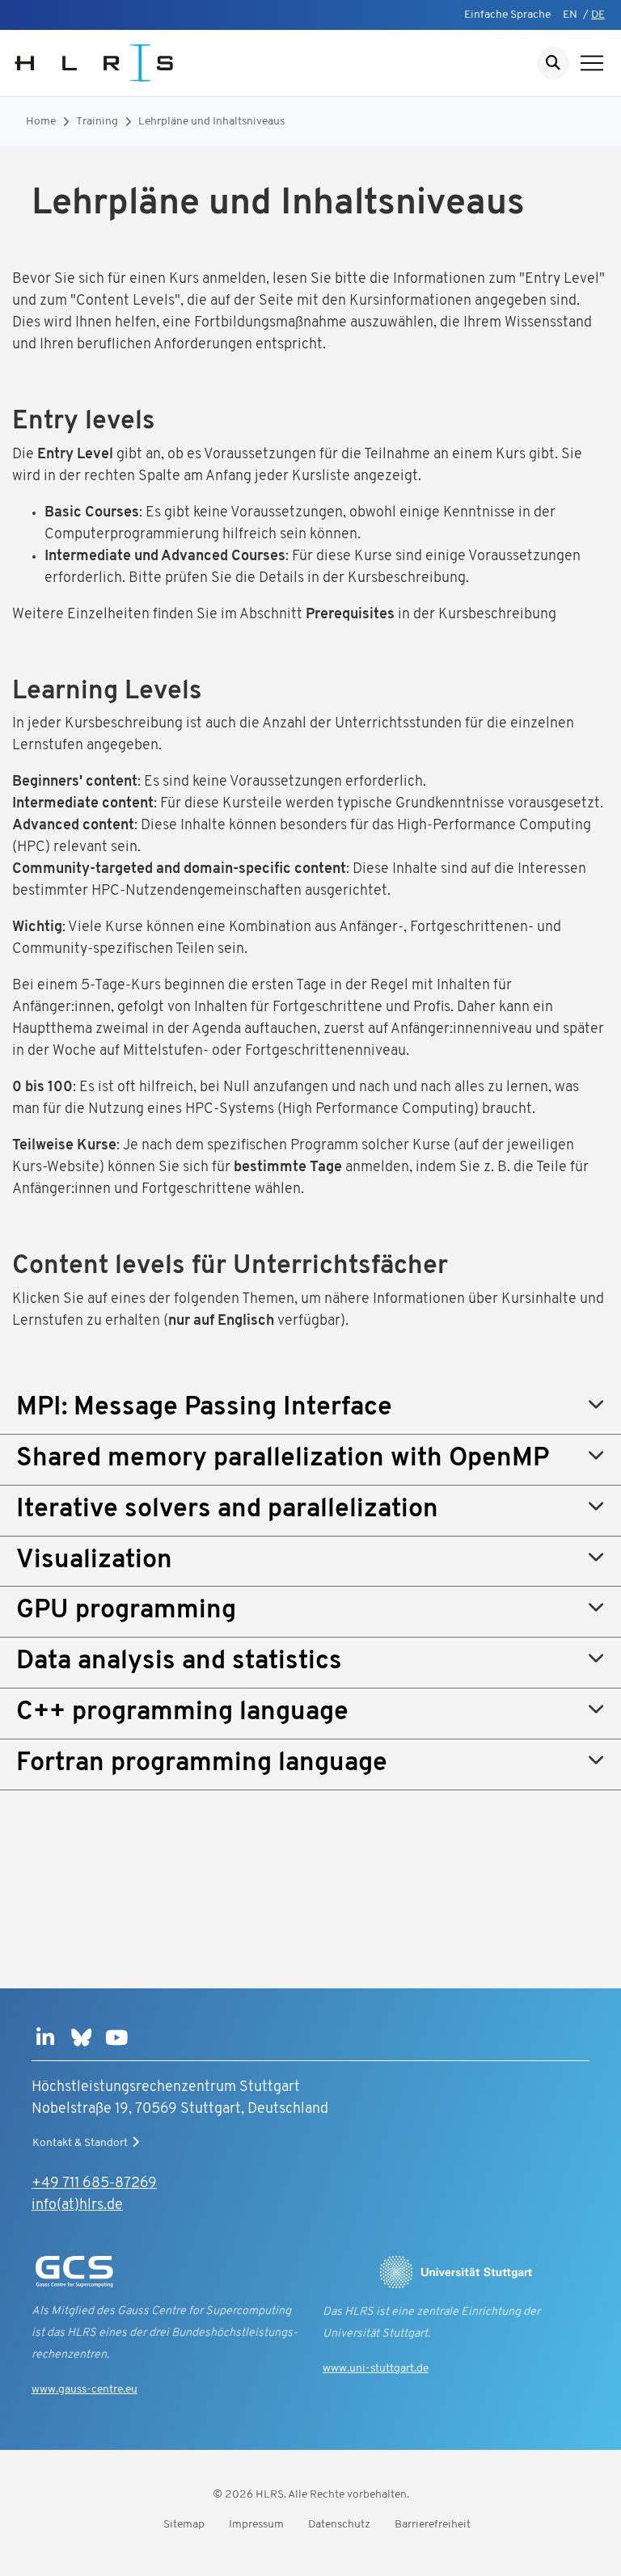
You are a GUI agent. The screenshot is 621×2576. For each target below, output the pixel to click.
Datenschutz (339, 2525)
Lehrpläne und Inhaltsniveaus (211, 122)
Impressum (256, 2525)
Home (41, 122)
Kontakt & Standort (80, 2143)
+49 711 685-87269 (94, 2184)
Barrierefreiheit (433, 2525)
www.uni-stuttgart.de (376, 2369)
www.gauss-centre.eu (84, 2390)
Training (97, 122)
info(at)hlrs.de (77, 2206)
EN (570, 15)
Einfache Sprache (507, 15)
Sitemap (184, 2525)
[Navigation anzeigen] (592, 63)
